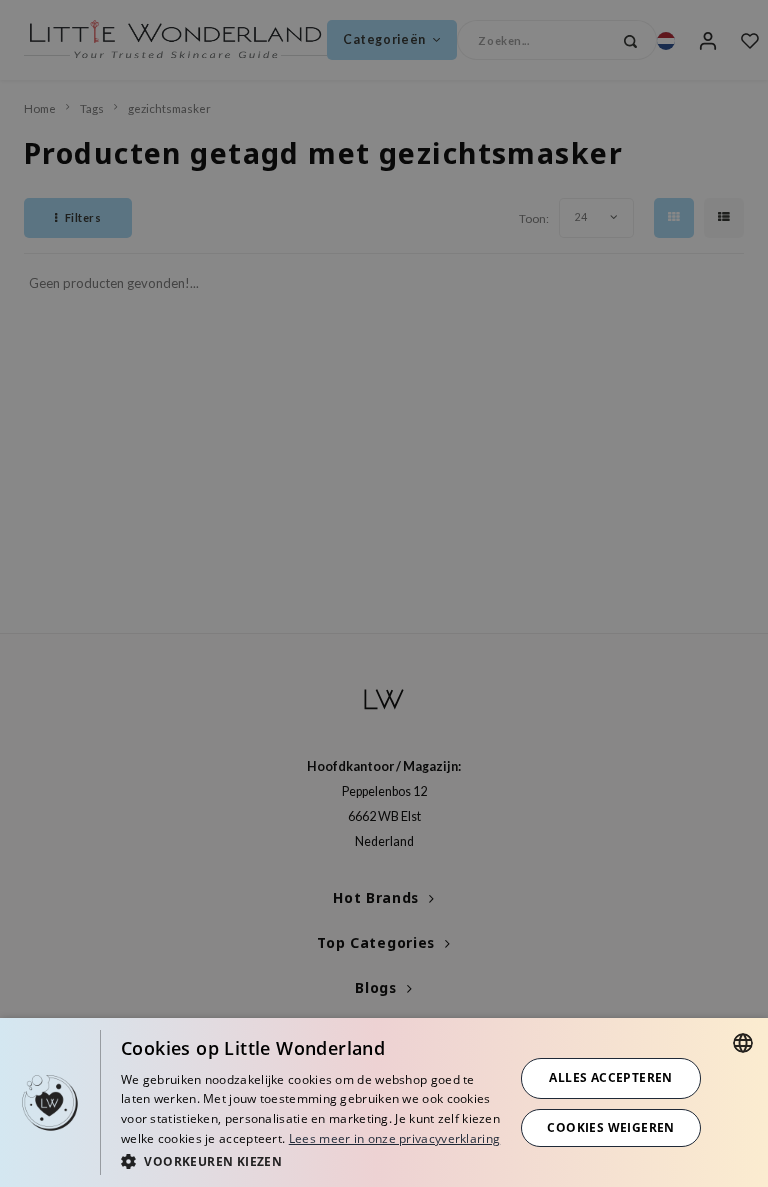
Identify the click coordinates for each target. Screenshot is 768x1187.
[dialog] (384, 1102)
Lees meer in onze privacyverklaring (395, 1138)
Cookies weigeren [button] (610, 1127)
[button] (312, 1160)
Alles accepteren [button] (610, 1077)
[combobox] (743, 1043)
